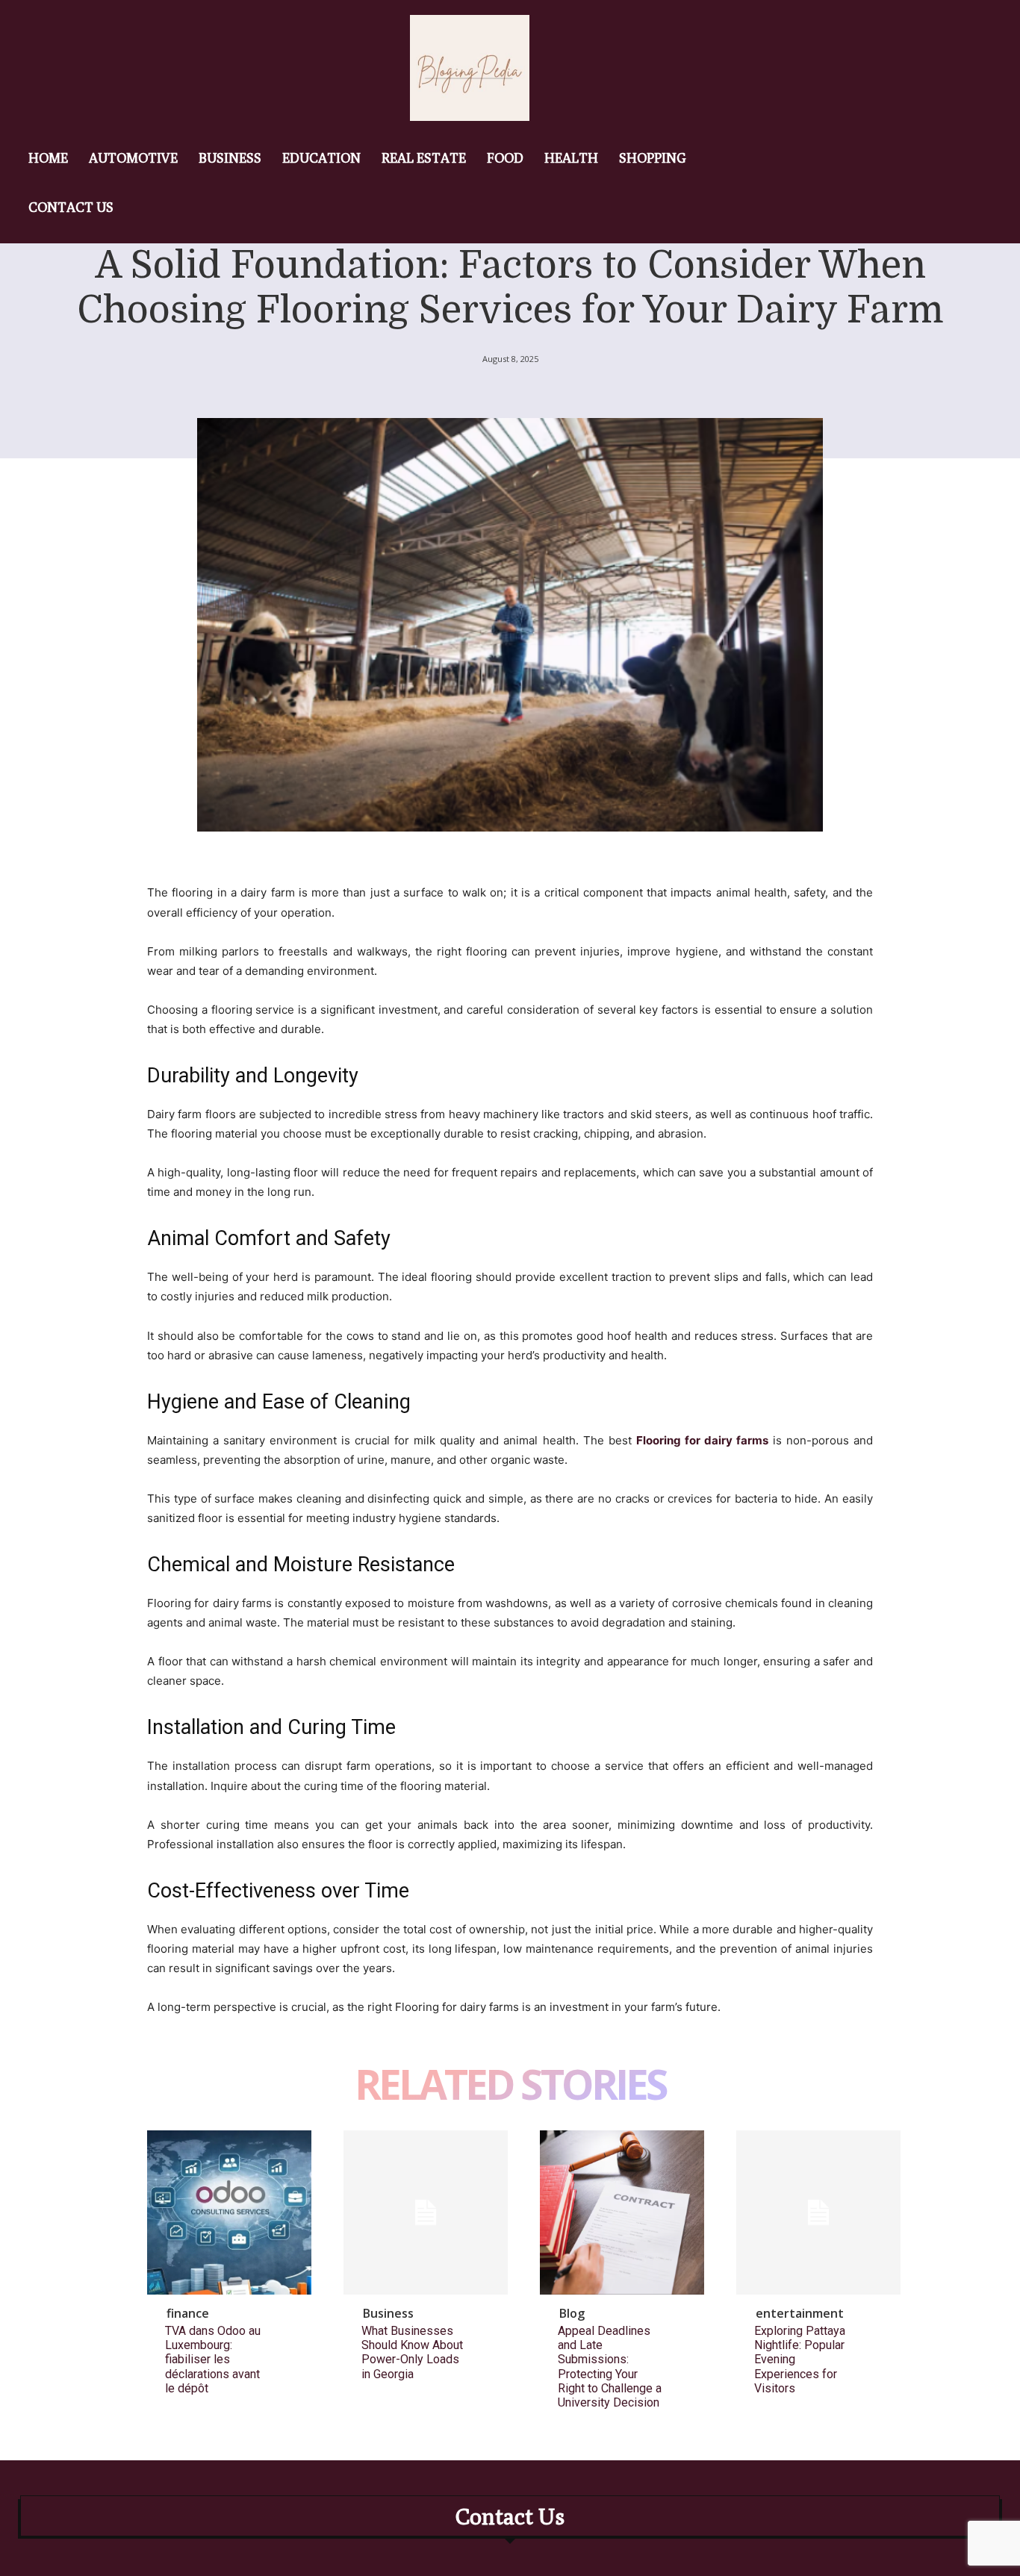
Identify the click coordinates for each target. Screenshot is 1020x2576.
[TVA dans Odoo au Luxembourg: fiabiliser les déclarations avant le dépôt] (229, 2212)
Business (388, 2313)
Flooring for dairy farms (702, 1440)
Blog (572, 2313)
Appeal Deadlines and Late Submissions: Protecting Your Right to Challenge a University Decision (610, 2367)
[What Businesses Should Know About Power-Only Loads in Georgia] (426, 2212)
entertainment (800, 2313)
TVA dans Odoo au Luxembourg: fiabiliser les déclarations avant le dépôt (213, 2360)
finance (188, 2313)
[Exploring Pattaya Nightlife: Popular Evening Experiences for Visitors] (818, 2212)
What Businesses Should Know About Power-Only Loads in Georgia (412, 2352)
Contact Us (510, 2516)
